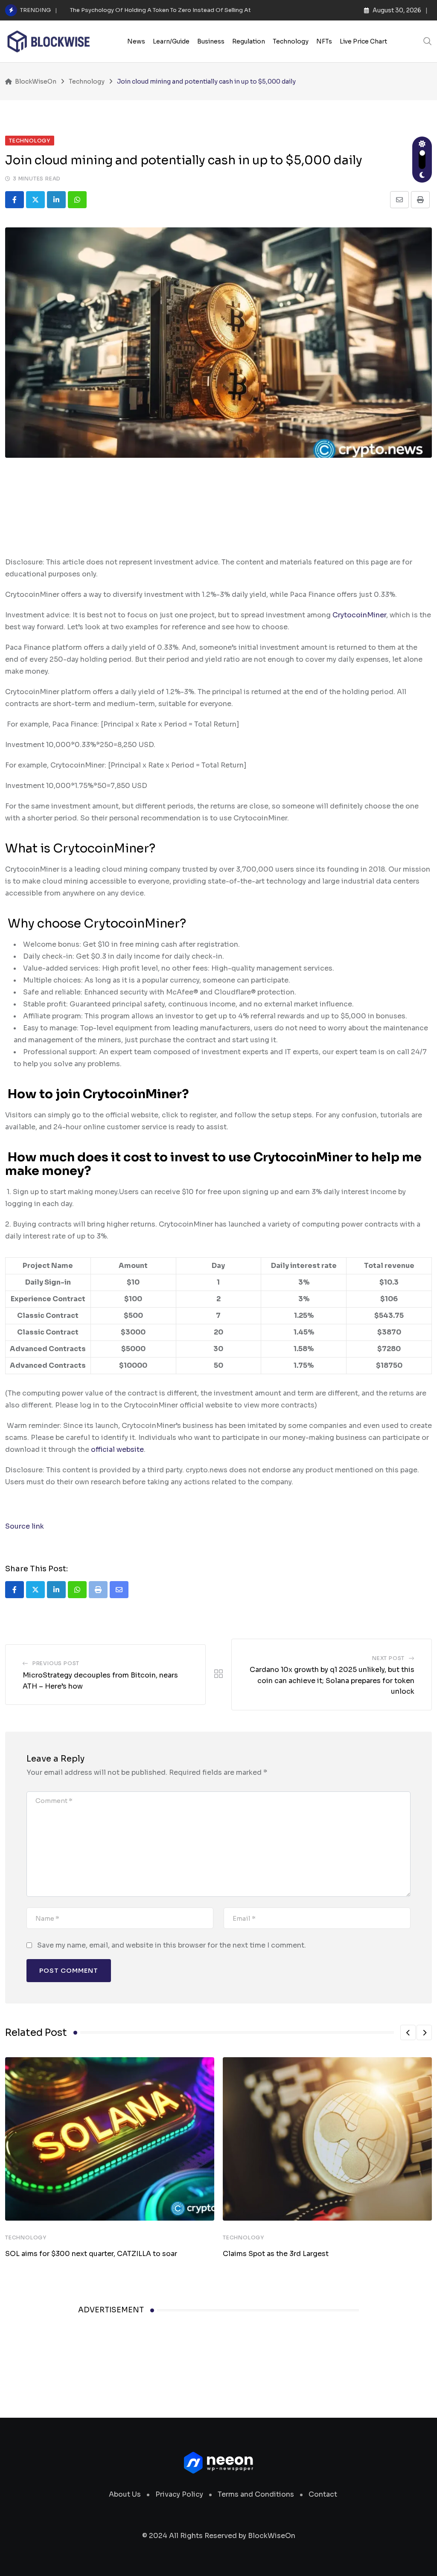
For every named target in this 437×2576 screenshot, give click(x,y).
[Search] (428, 41)
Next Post (388, 1658)
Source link (25, 1526)
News (136, 41)
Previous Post (56, 1663)
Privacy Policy (179, 2494)
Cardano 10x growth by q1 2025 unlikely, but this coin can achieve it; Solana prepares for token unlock (332, 1681)
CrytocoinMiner (359, 615)
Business (211, 41)
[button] (408, 2032)
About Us (125, 2494)
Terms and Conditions (256, 2494)
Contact (323, 2494)
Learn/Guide (171, 41)
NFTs (324, 41)
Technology (291, 41)
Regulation (249, 41)
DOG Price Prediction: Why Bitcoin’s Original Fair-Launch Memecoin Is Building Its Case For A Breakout (214, 10)
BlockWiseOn (272, 2536)
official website (117, 1449)
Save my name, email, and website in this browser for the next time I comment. (172, 1945)
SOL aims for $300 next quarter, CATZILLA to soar (91, 2254)
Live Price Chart (363, 41)
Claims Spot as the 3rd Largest (276, 2254)
